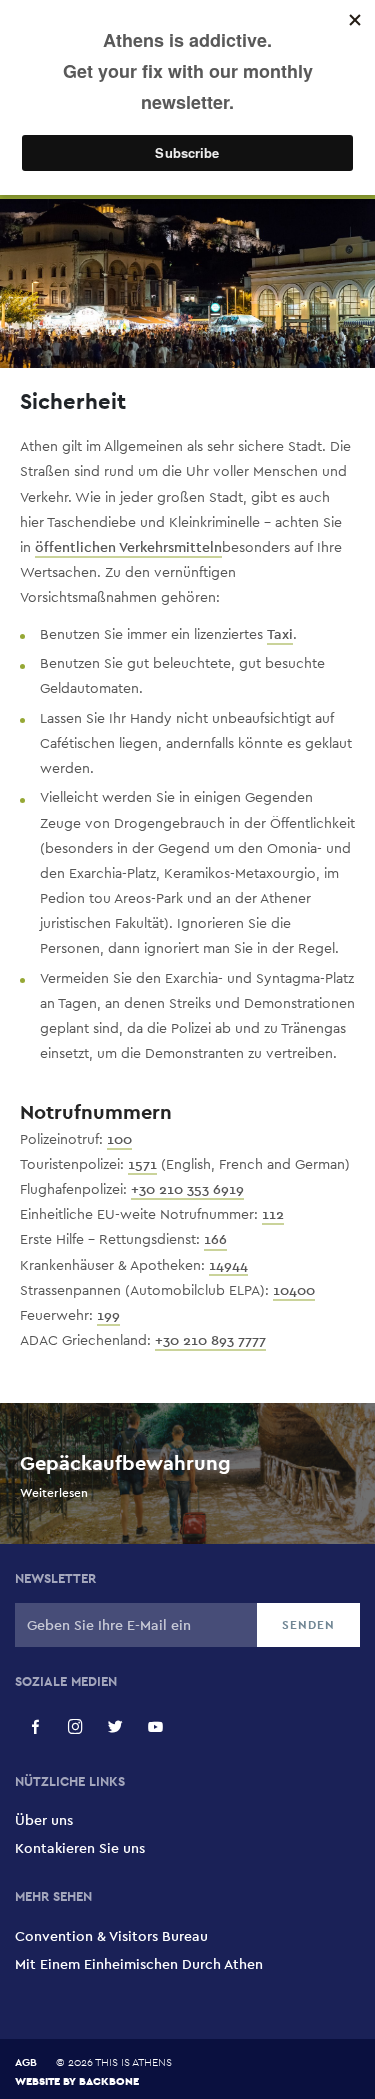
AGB (26, 2062)
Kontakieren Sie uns (80, 1848)
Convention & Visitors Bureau (111, 1936)
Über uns (44, 1820)
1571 (142, 1164)
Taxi (280, 634)
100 (119, 1139)
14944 (228, 1265)
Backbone (109, 2080)
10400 (294, 1290)
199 (108, 1315)
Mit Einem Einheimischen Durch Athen (139, 1964)
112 (273, 1214)
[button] (35, 1727)
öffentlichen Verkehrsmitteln (128, 547)
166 (215, 1239)
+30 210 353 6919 (187, 1189)
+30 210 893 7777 (210, 1340)
